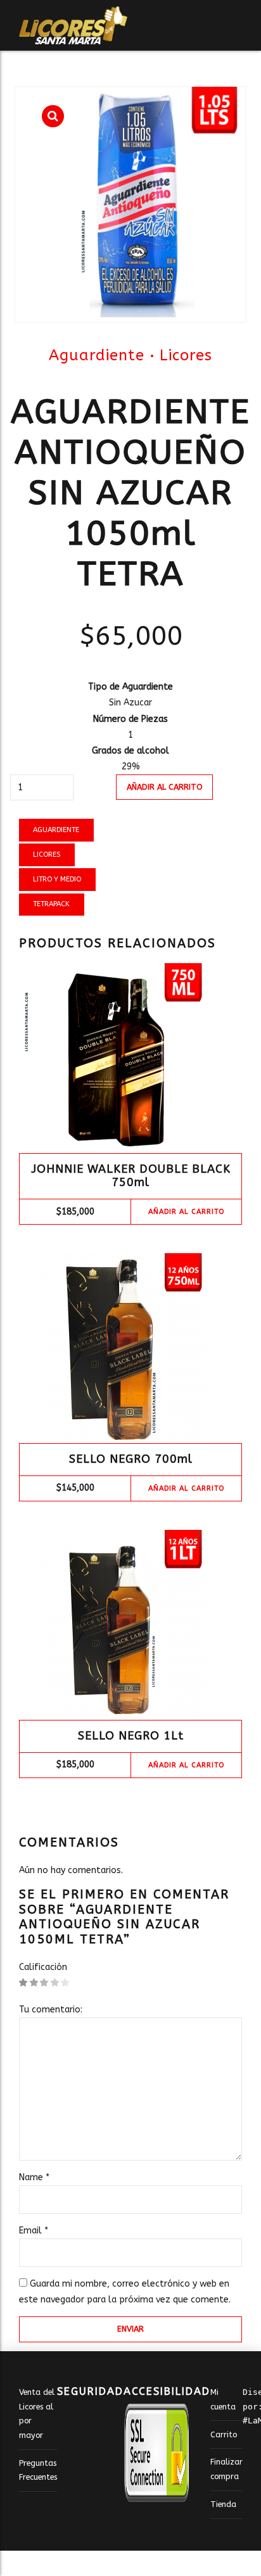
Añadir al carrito (165, 787)
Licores (186, 355)
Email (34, 2231)
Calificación (43, 1967)
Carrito (224, 2434)
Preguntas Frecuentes (38, 2470)
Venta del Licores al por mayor (37, 2414)
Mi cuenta (223, 2399)
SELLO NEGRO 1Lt (131, 1736)
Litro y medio (57, 879)
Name (34, 2177)
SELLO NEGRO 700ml (131, 1459)
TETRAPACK (51, 904)
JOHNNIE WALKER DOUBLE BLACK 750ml (131, 1176)
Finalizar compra (226, 2469)
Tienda (223, 2504)
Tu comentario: (51, 2010)
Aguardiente (97, 355)
